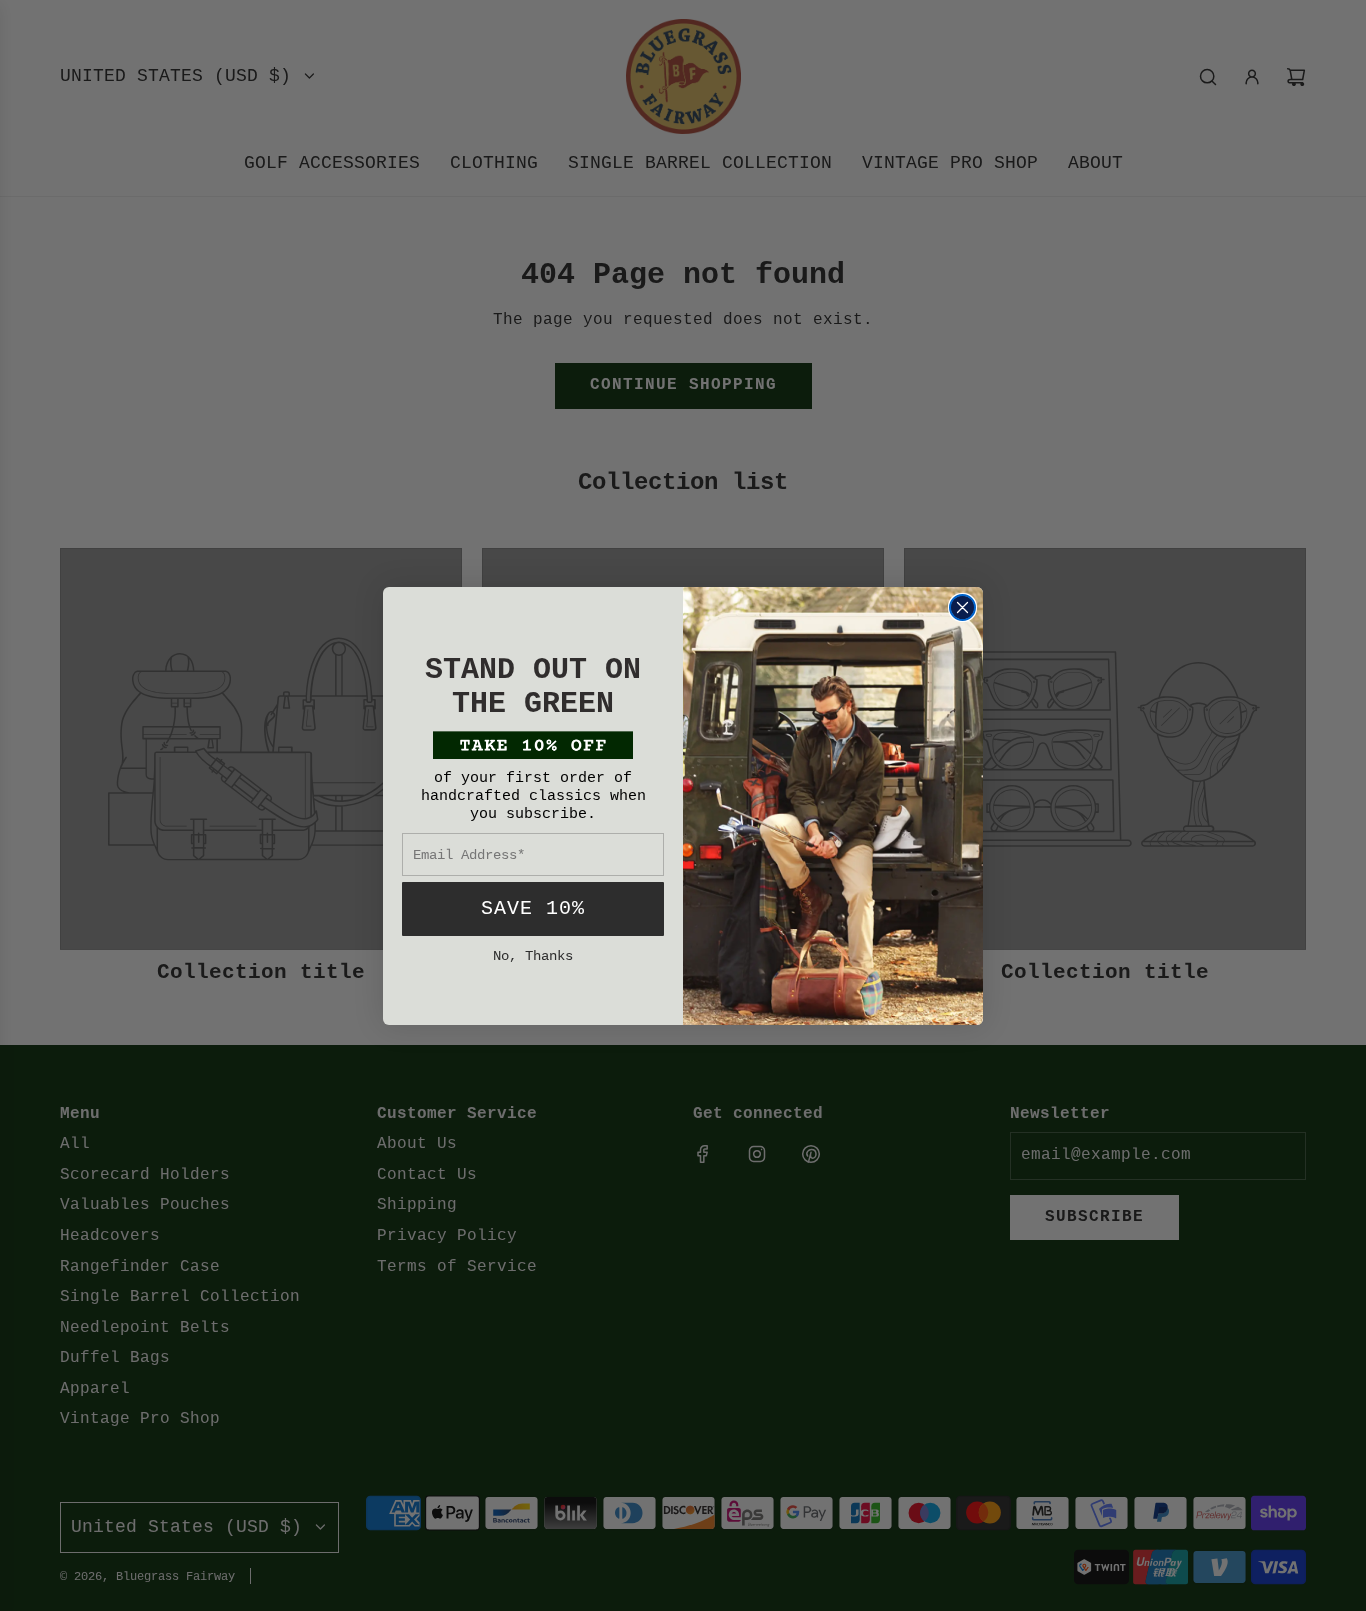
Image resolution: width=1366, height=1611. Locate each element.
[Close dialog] (962, 607)
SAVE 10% (533, 908)
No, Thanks (533, 956)
